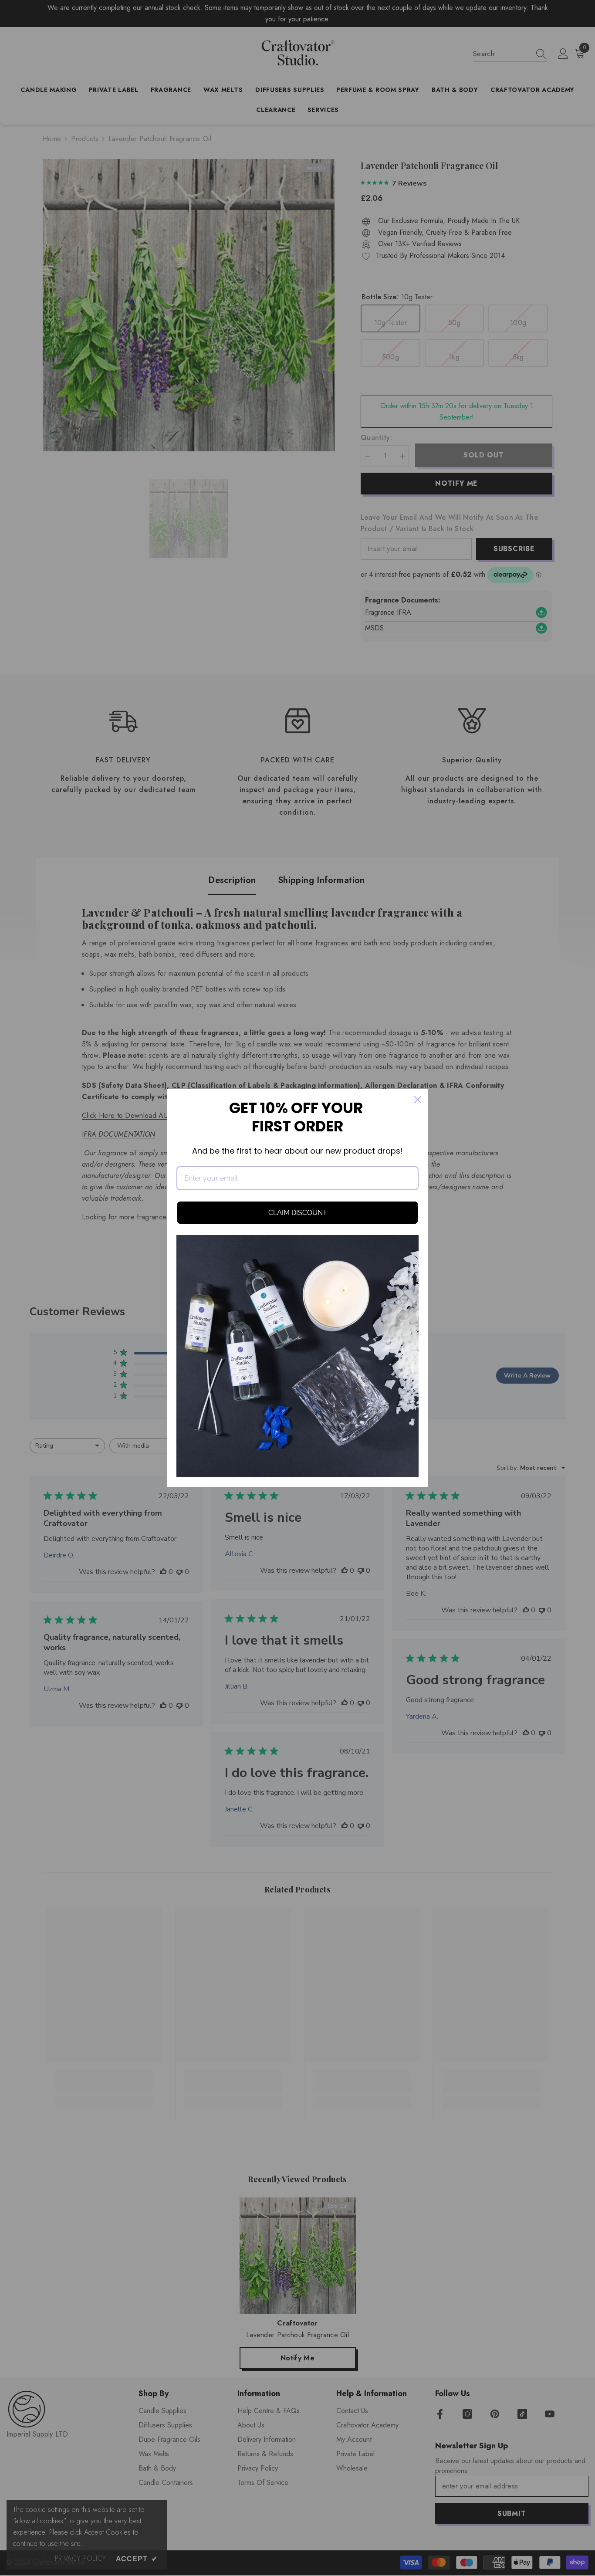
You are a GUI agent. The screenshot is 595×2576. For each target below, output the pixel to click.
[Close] (418, 1100)
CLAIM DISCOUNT (298, 1213)
